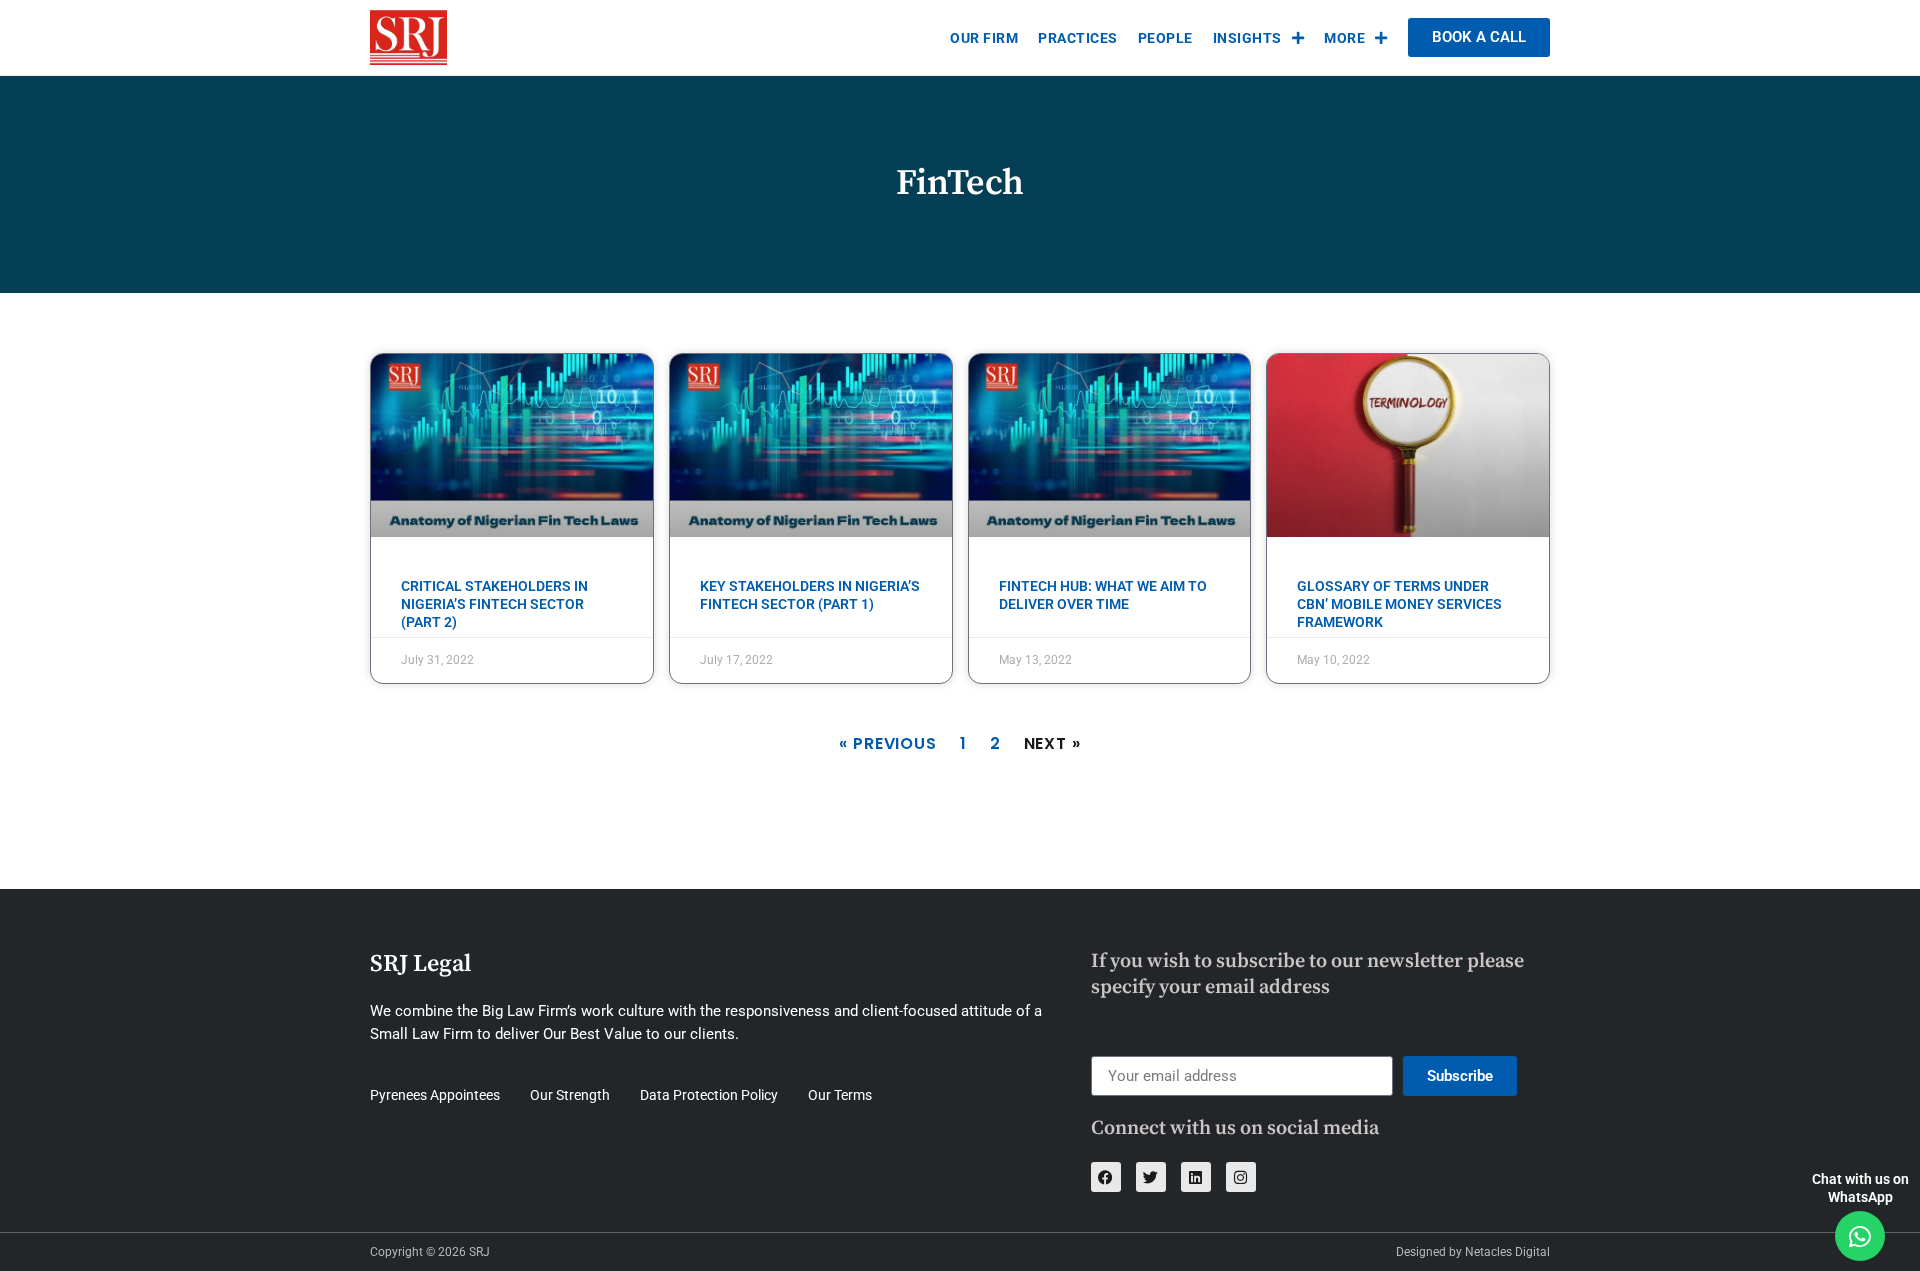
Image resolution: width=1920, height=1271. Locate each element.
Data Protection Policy (709, 1095)
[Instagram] (1241, 1177)
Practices (1078, 38)
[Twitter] (1151, 1177)
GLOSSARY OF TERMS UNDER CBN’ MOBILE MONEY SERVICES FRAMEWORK (1399, 604)
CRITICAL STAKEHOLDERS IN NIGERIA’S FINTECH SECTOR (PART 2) (494, 604)
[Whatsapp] (1860, 1236)
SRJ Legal (420, 964)
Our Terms (840, 1095)
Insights (1247, 38)
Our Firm (984, 38)
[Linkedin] (1196, 1177)
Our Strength (570, 1095)
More (1344, 38)
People (1165, 38)
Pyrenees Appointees (435, 1095)
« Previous (888, 743)
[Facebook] (1106, 1177)
